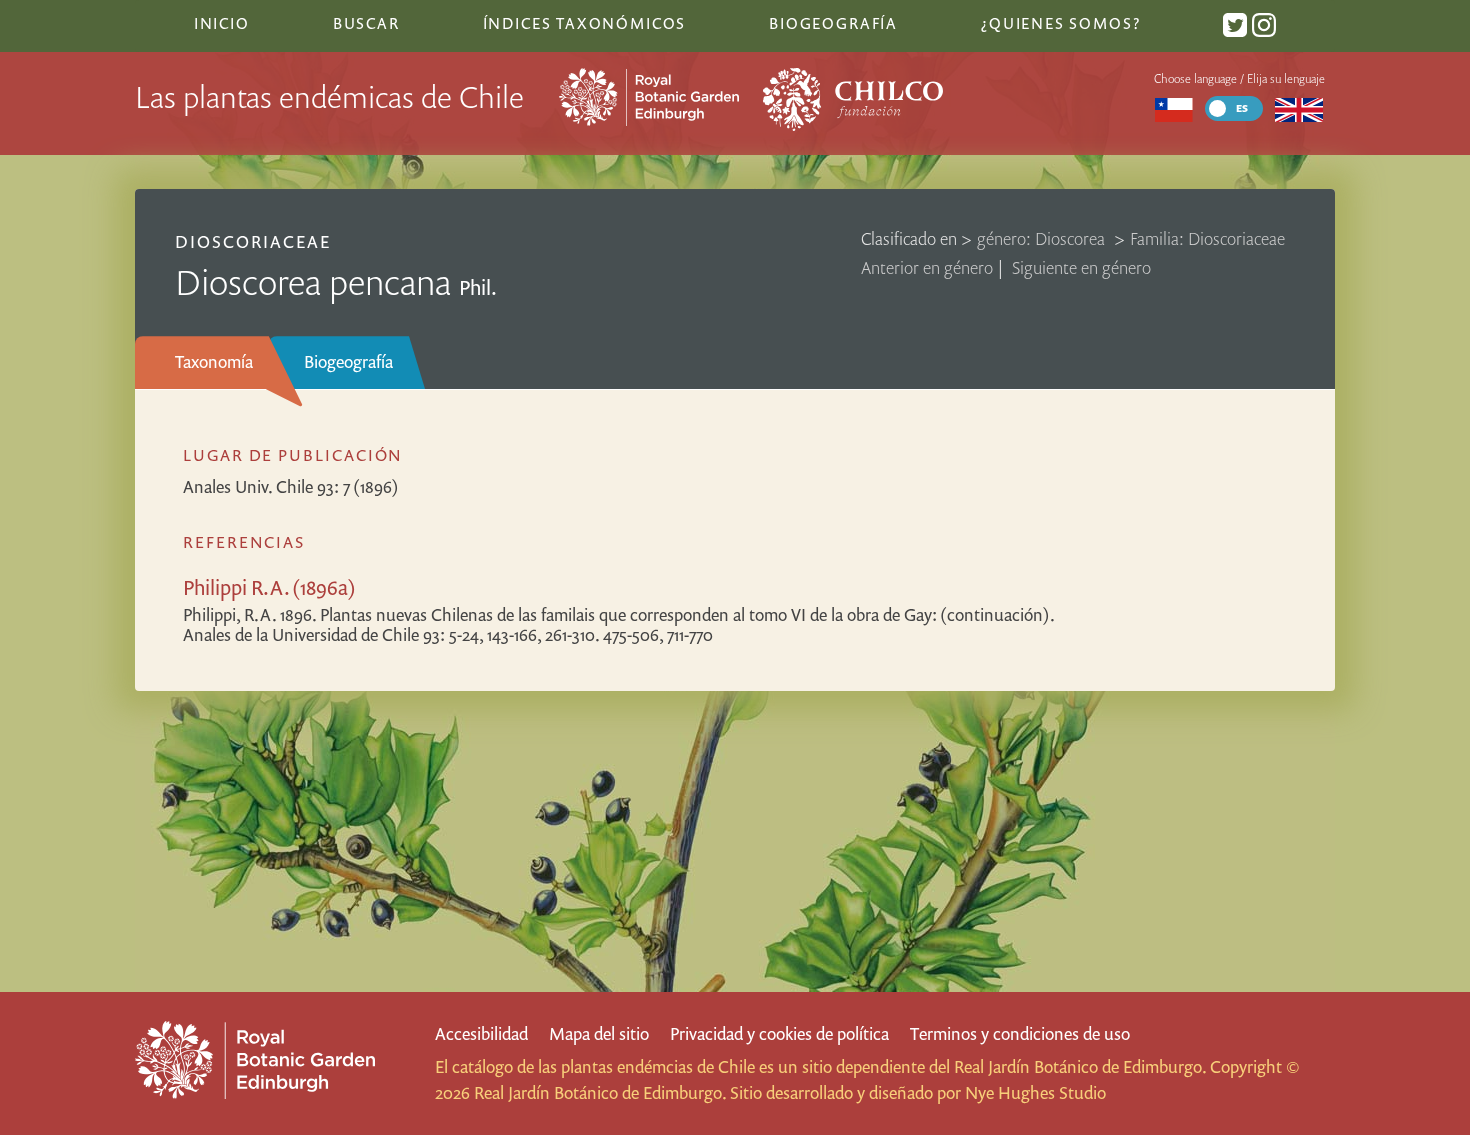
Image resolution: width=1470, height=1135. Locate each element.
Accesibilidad (481, 1033)
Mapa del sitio (599, 1033)
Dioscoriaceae (253, 241)
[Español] (1173, 108)
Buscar (366, 23)
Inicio (222, 23)
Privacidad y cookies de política (779, 1033)
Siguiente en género (1081, 267)
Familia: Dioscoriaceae (1207, 238)
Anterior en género (927, 267)
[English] (1299, 108)
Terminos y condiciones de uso (1020, 1033)
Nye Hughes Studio (1035, 1092)
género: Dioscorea (1043, 238)
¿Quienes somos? (1060, 23)
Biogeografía (348, 361)
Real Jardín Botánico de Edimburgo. (1080, 1066)
